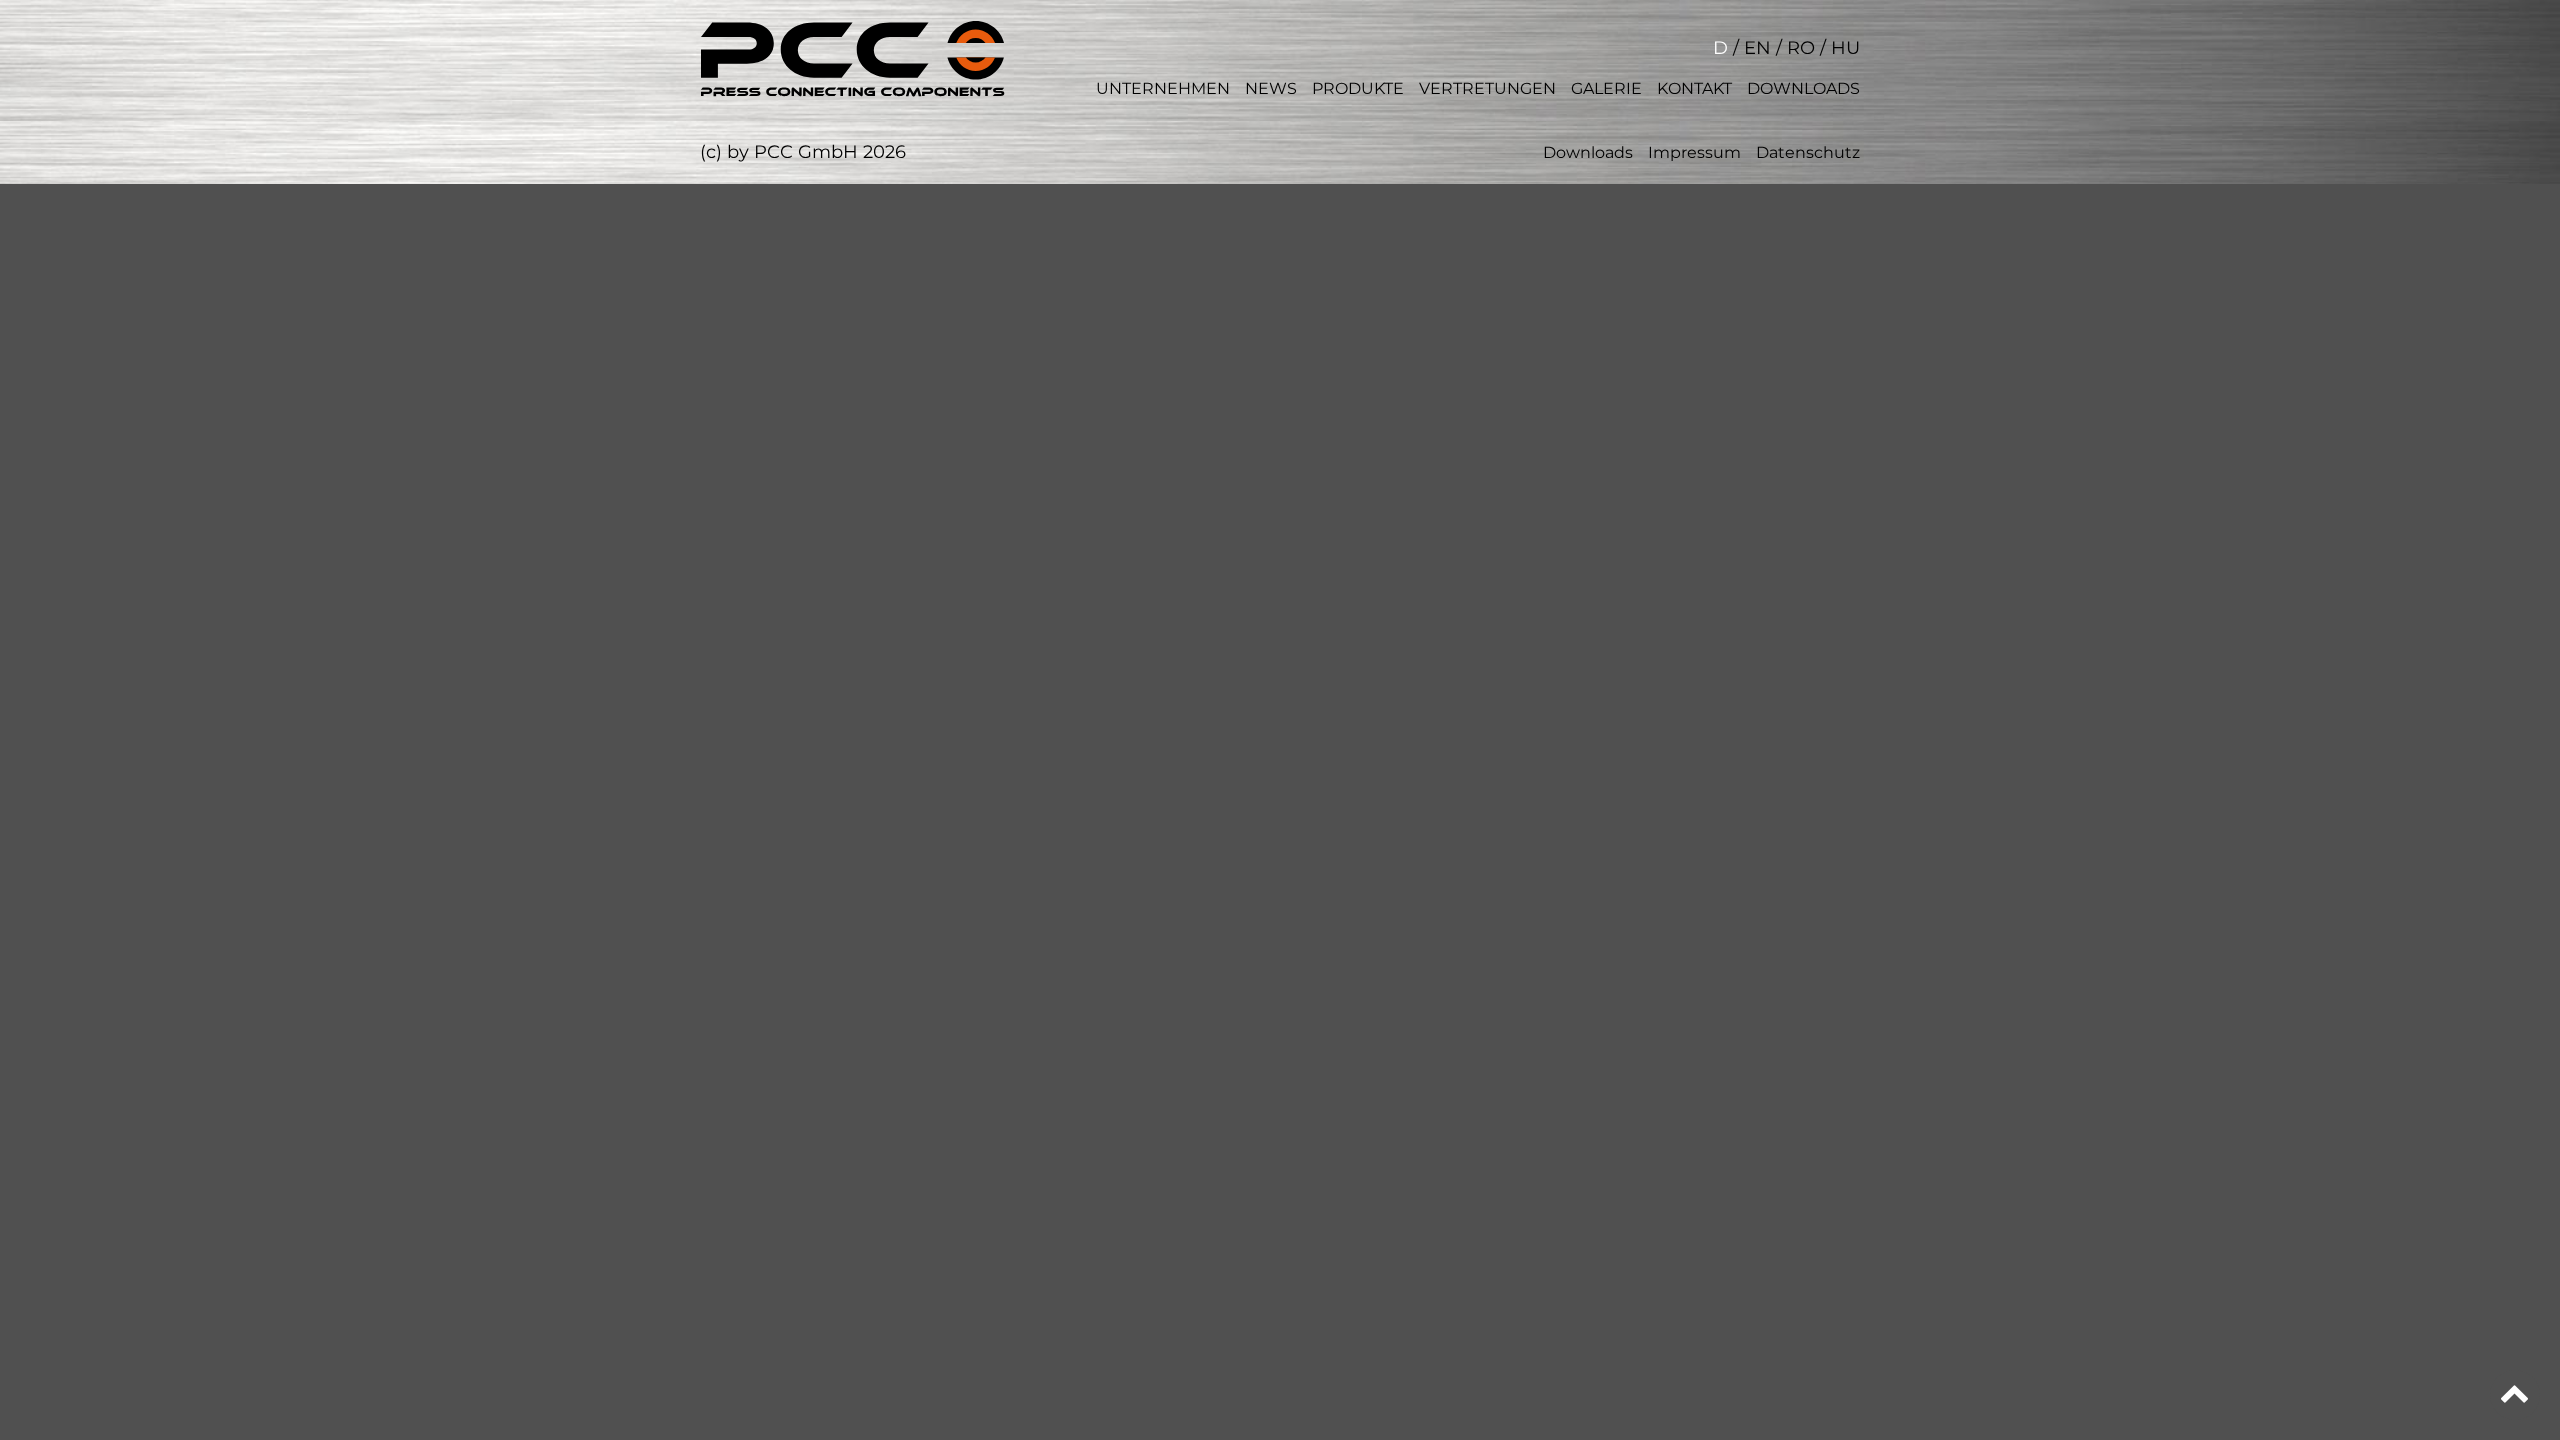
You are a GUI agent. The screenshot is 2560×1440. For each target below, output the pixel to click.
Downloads (1803, 88)
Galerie (1606, 88)
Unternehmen (1163, 88)
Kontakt (1694, 88)
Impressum (1694, 152)
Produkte (1358, 88)
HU (1845, 48)
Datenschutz (1808, 152)
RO (1801, 48)
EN (1757, 48)
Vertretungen (1487, 88)
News (1271, 88)
